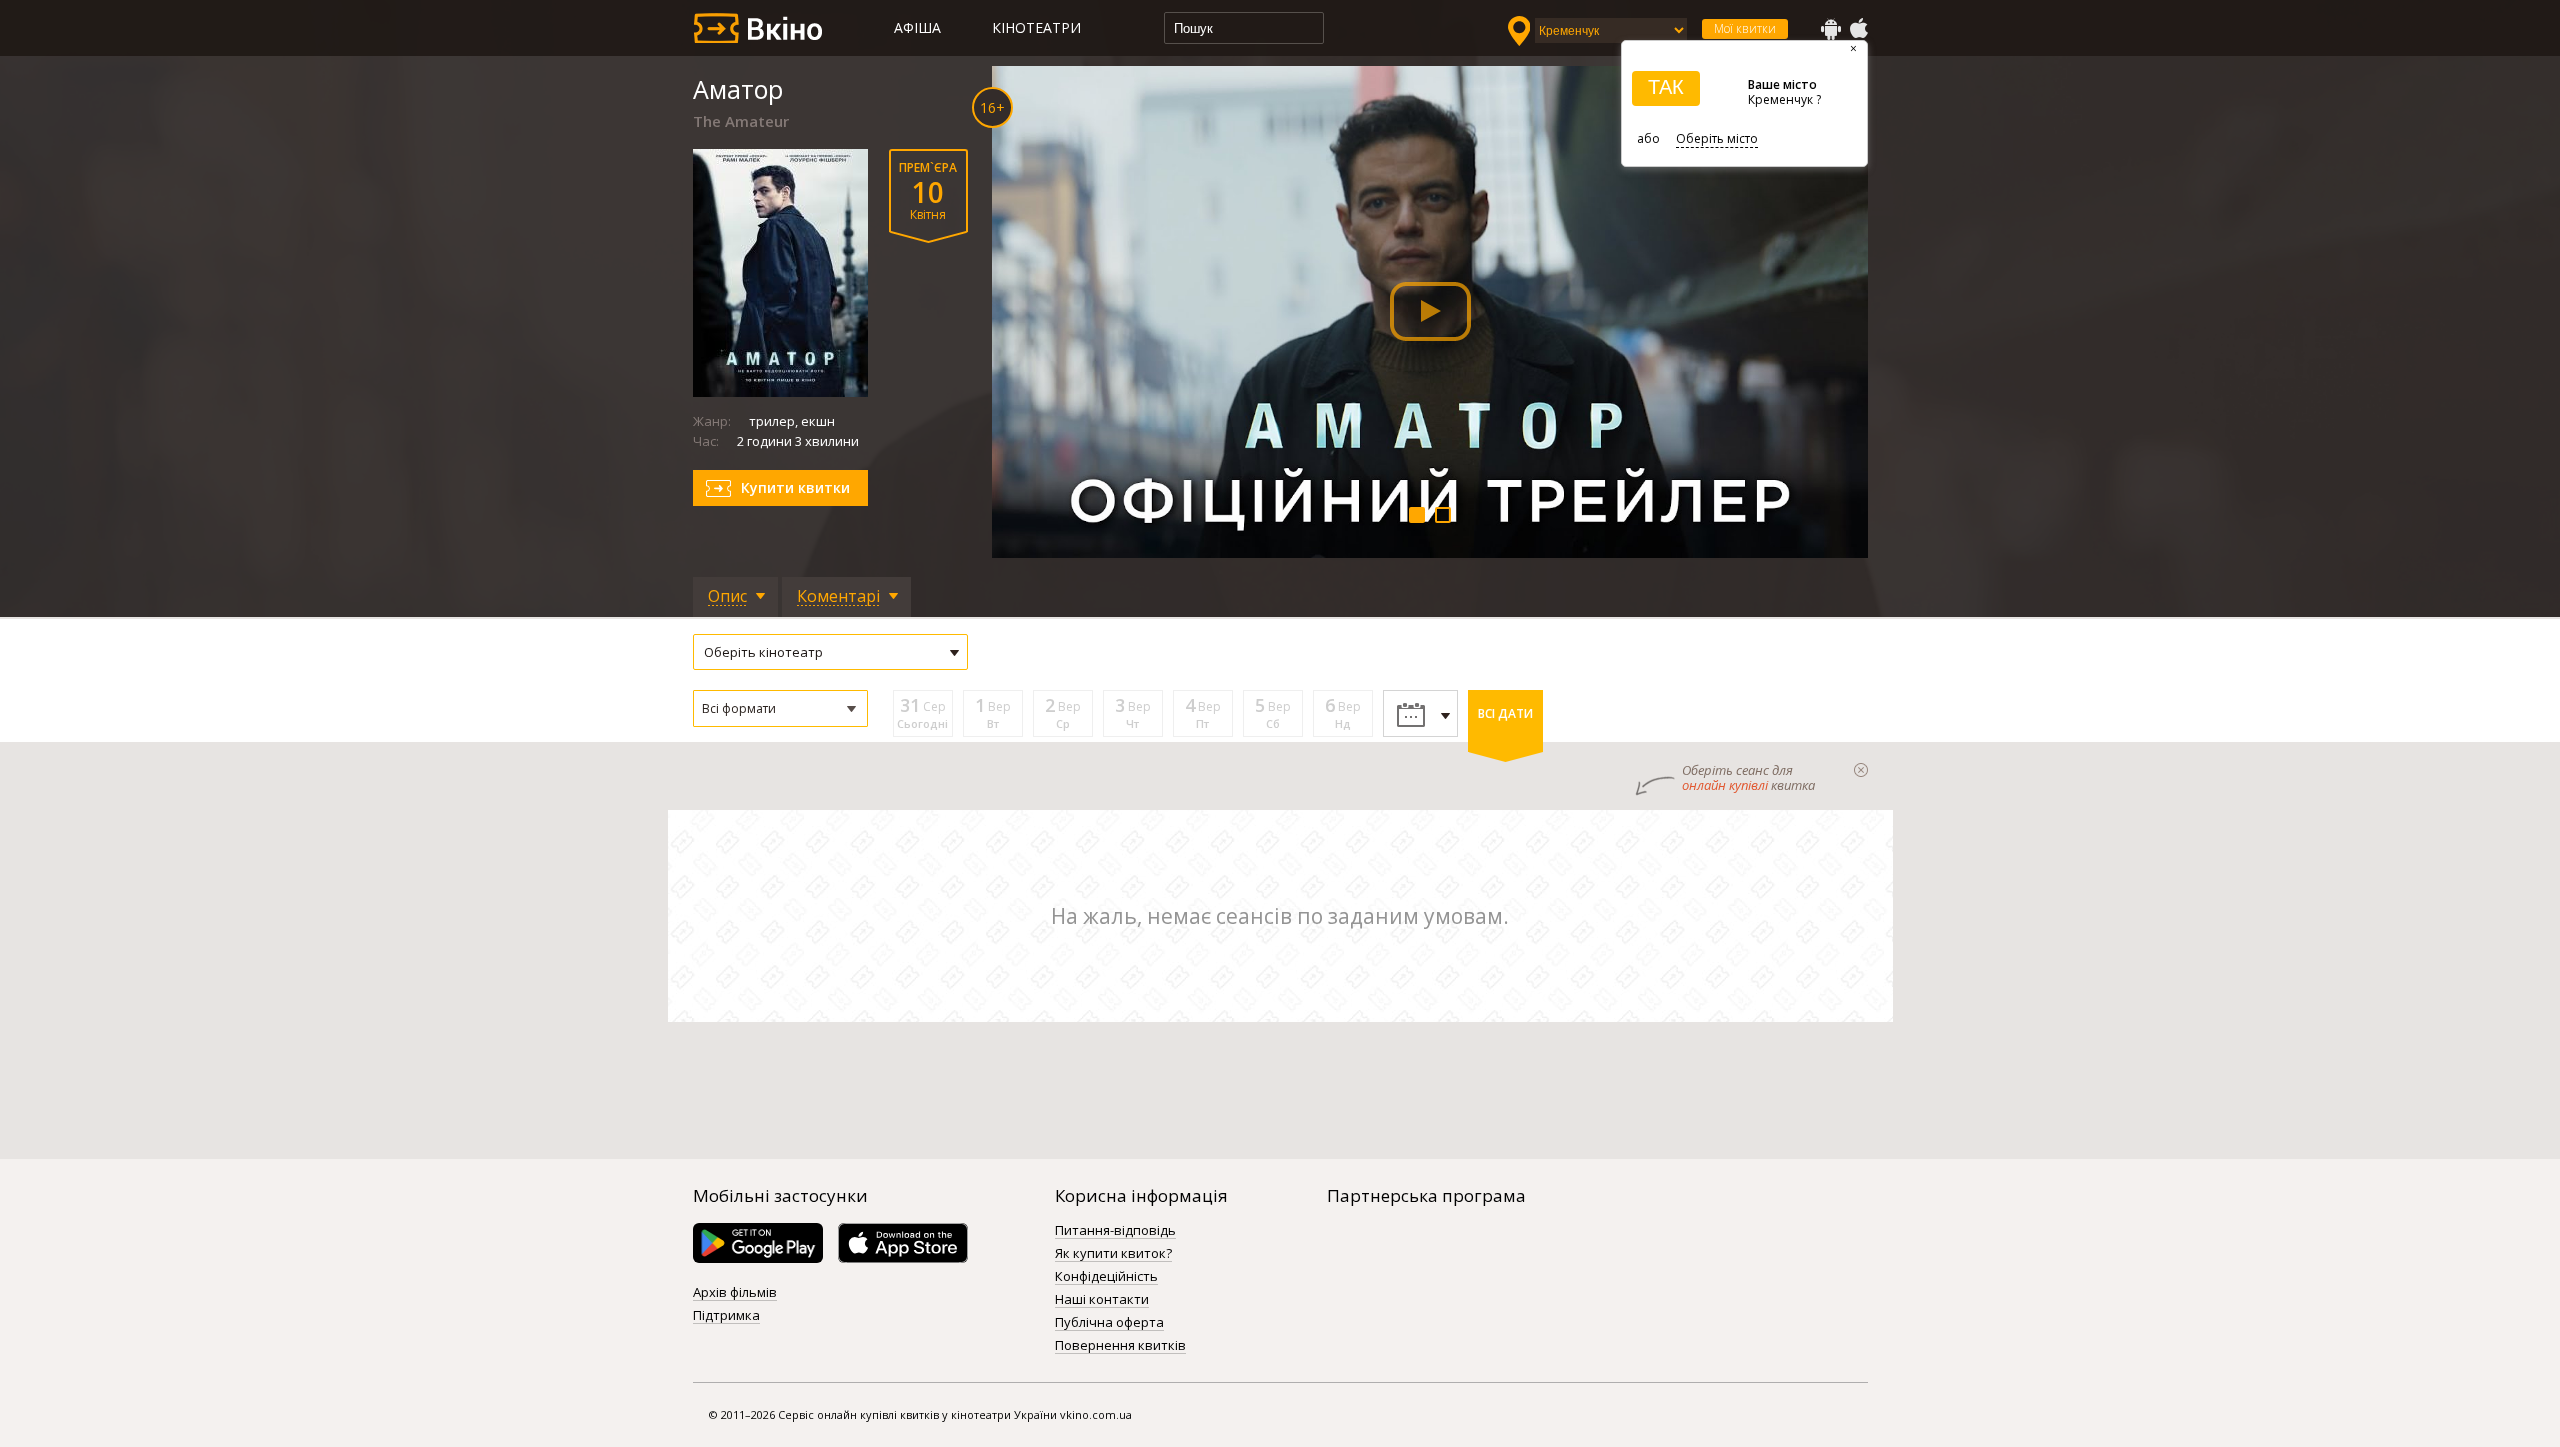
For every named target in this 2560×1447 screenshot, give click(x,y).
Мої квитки (1745, 28)
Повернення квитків (1120, 1346)
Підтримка (726, 1316)
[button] (780, 708)
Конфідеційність (1106, 1277)
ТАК (1666, 87)
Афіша (917, 27)
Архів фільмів (735, 1293)
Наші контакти (1102, 1300)
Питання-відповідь (1115, 1231)
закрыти (1861, 770)
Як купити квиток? (1113, 1254)
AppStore (1858, 29)
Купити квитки (795, 487)
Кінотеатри (1036, 27)
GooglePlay (1831, 29)
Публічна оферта (1109, 1323)
